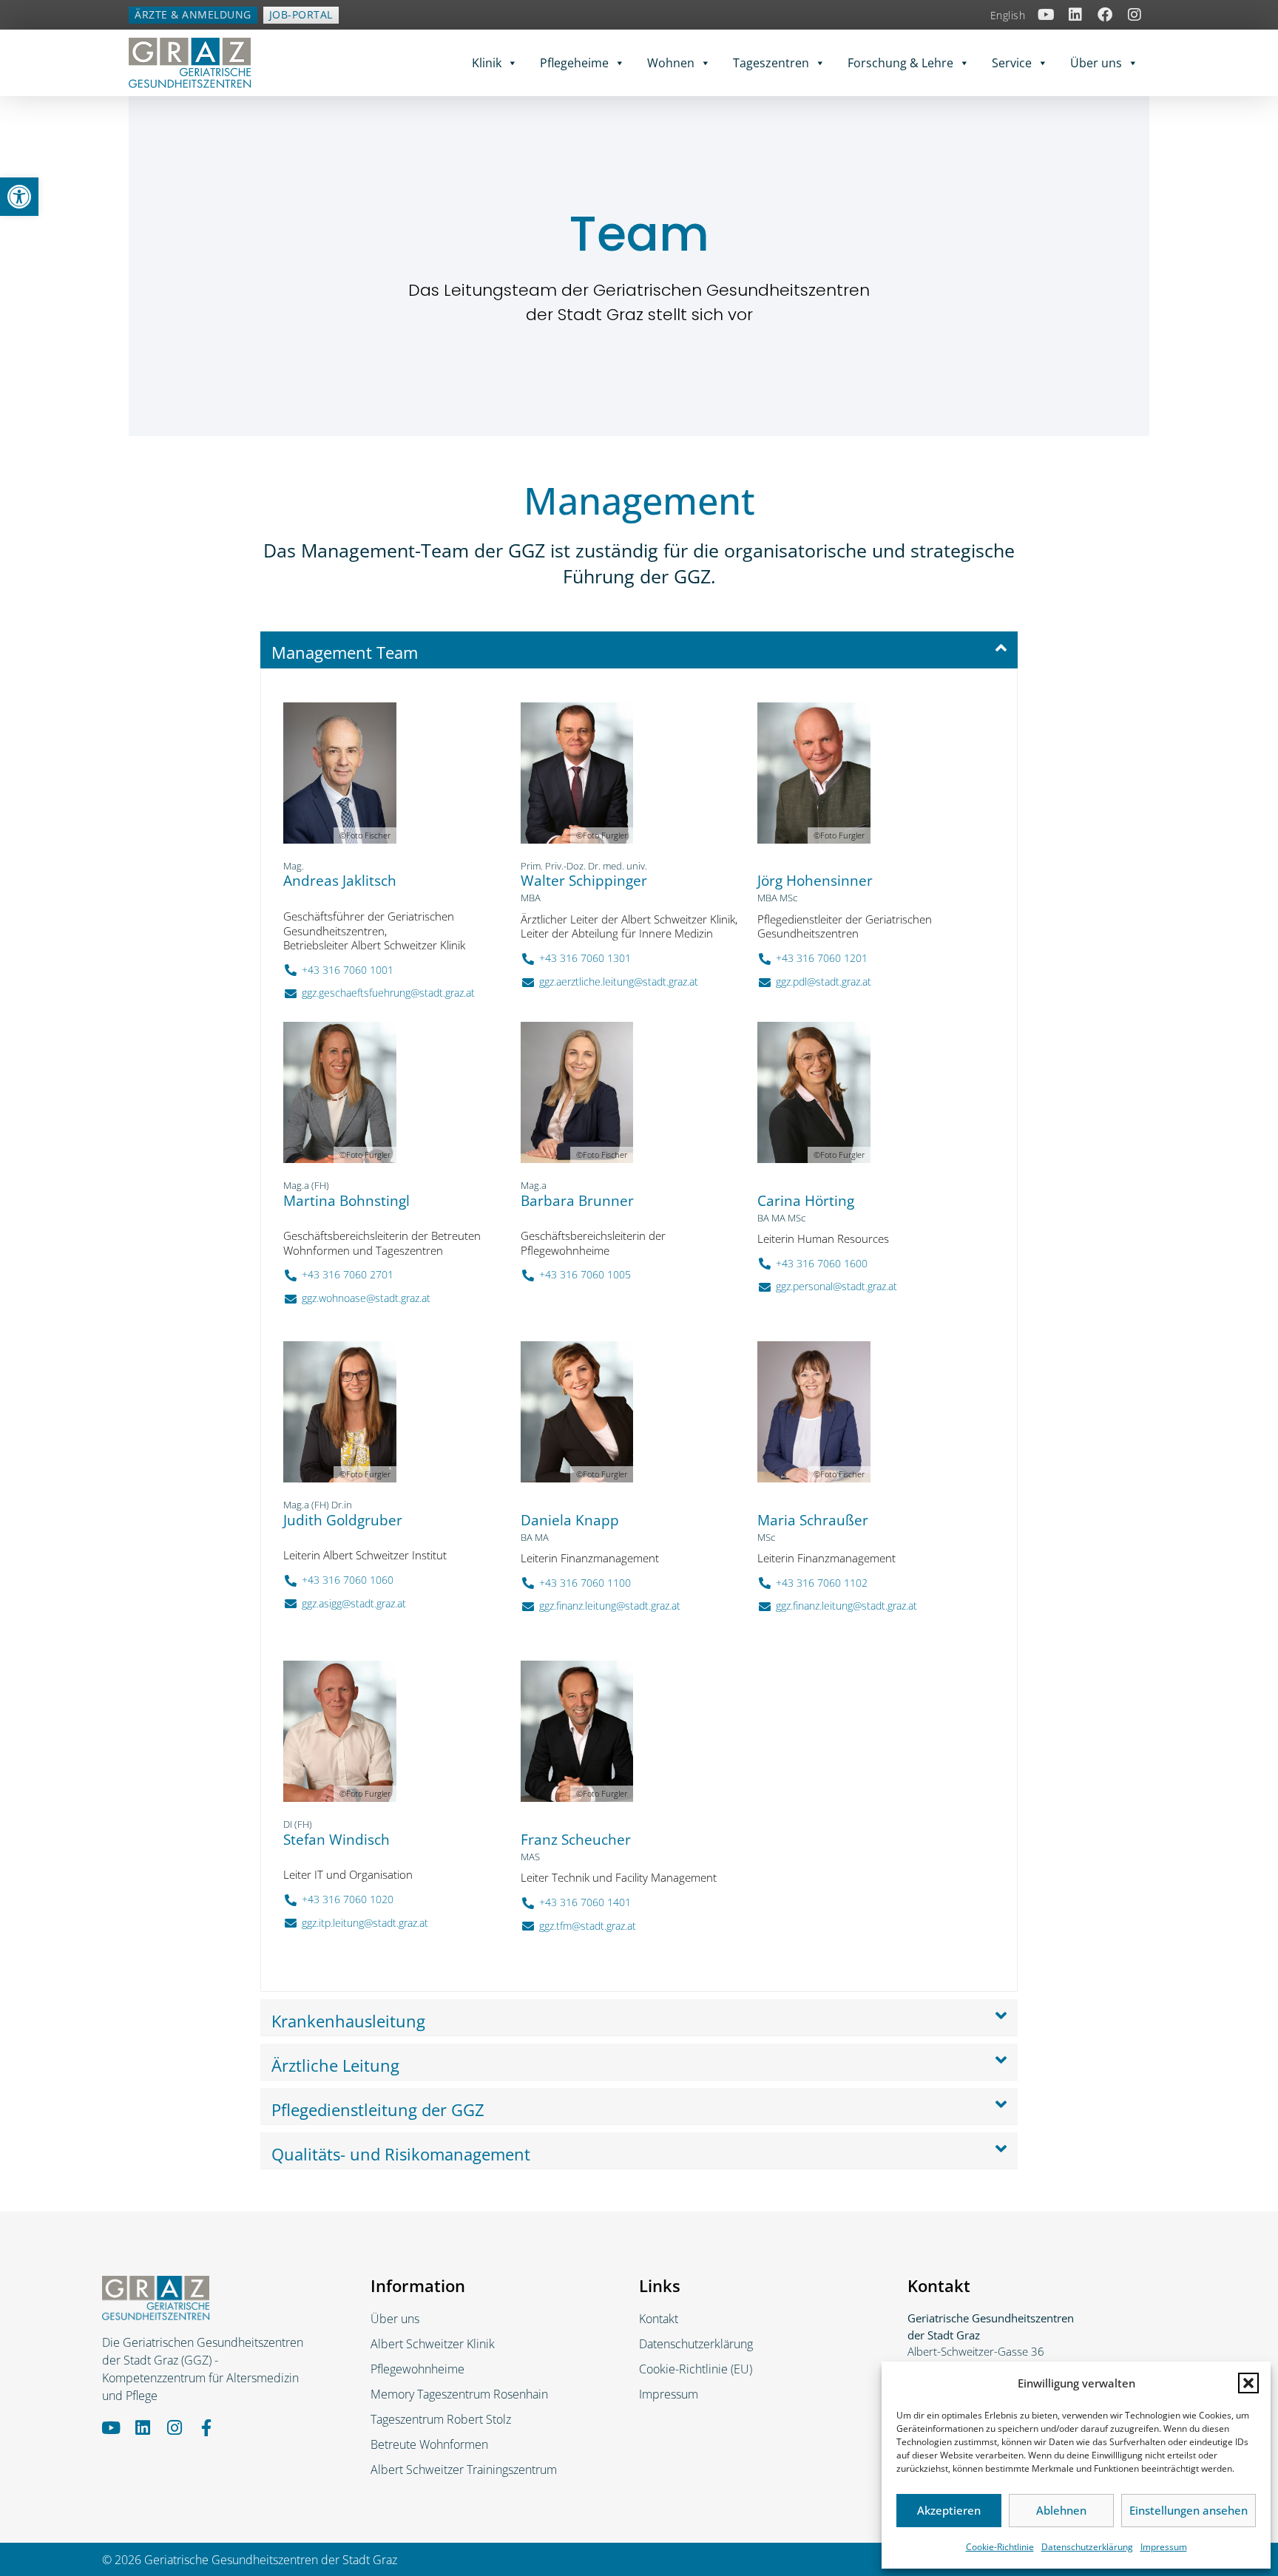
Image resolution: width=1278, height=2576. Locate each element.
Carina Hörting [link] (806, 1201)
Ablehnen (1061, 2510)
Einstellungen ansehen (1189, 2510)
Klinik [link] (487, 63)
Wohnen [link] (671, 63)
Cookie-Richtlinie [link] (1000, 2547)
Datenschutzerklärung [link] (1087, 2547)
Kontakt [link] (659, 2319)
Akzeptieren (949, 2510)
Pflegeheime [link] (574, 63)
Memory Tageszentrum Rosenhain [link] (459, 2394)
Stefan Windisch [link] (337, 1840)
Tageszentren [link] (771, 63)
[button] (1248, 2383)
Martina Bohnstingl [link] (346, 1201)
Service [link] (1012, 63)
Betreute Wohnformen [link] (429, 2444)
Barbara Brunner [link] (577, 1201)
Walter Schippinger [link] (584, 881)
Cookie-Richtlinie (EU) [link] (696, 2369)
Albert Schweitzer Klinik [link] (433, 2344)
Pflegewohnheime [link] (417, 2369)
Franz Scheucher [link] (576, 1840)
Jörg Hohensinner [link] (815, 881)
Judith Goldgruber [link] (343, 1520)
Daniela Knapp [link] (570, 1520)
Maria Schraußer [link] (813, 1520)
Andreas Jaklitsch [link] (340, 881)
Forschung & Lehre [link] (900, 63)
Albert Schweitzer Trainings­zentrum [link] (464, 2470)
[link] (19, 197)
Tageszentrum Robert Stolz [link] (441, 2419)
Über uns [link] (1096, 63)
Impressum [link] (1164, 2547)
